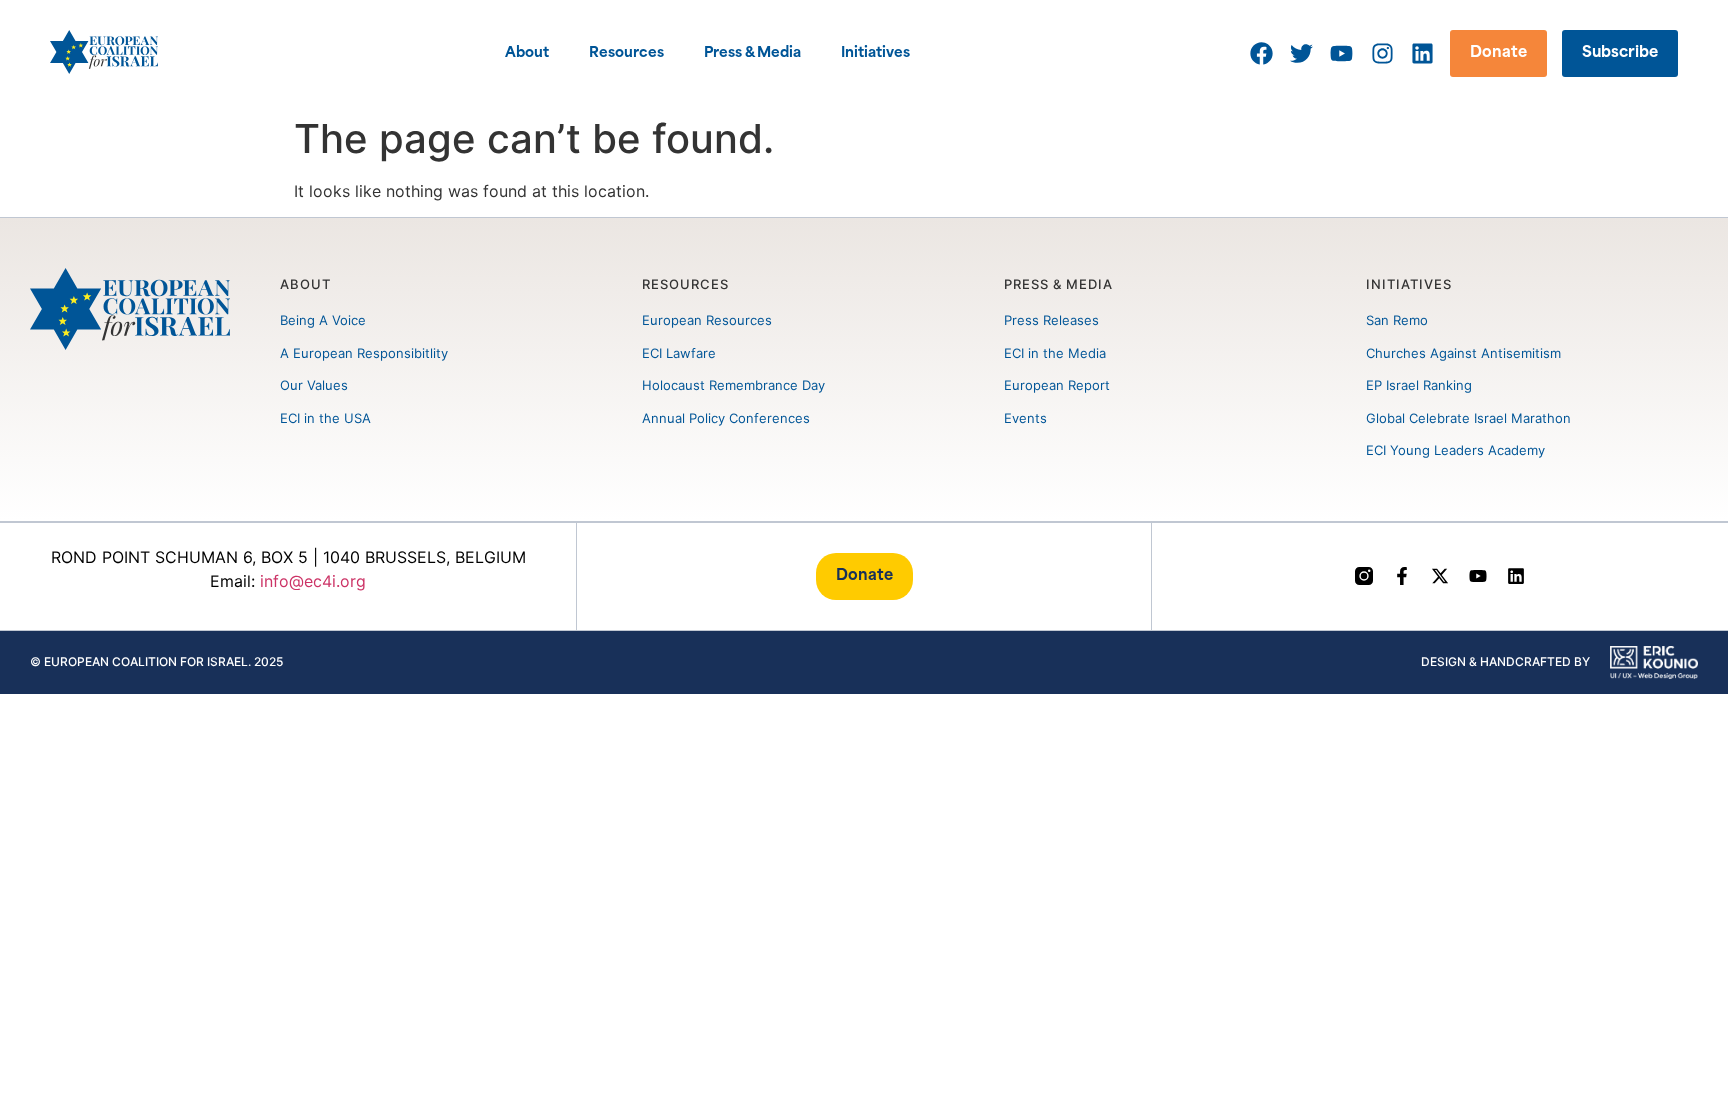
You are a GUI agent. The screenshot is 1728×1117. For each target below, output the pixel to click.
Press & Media (752, 53)
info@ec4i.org (313, 581)
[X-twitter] (1440, 576)
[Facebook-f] (1402, 576)
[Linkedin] (1516, 576)
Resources (626, 53)
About (527, 53)
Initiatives (875, 53)
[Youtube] (1478, 576)
